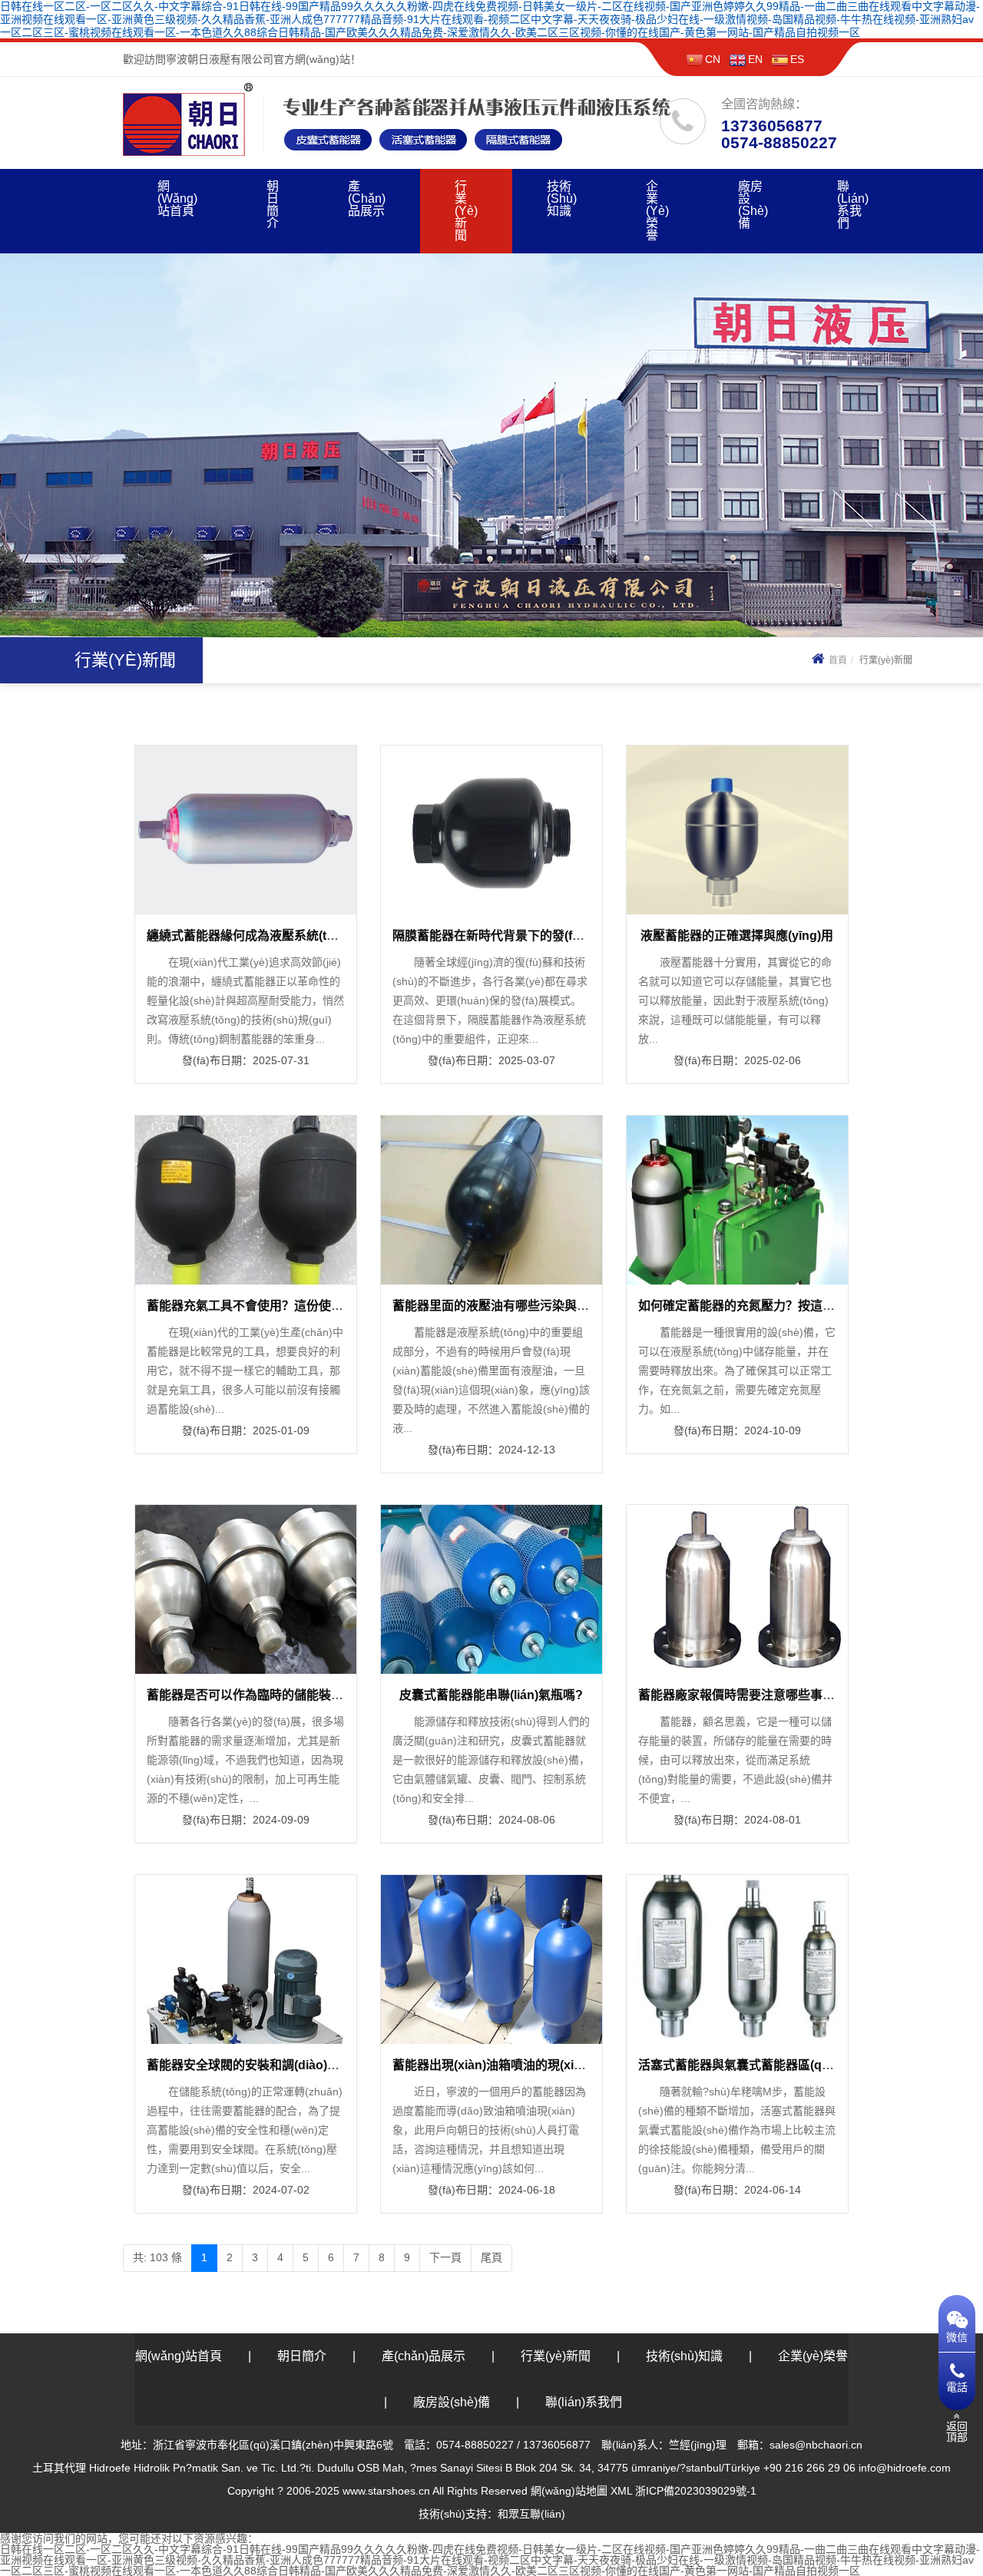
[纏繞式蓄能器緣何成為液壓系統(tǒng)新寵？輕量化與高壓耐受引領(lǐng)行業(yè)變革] (246, 829)
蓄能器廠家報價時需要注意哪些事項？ (743, 1695)
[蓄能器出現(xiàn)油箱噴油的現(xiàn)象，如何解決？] (491, 1959)
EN (755, 59)
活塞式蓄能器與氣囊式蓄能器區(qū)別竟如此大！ (773, 2065)
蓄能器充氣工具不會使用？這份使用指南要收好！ (282, 1306)
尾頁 (491, 2257)
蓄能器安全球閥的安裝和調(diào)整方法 (255, 2065)
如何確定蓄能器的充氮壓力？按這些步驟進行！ (767, 1306)
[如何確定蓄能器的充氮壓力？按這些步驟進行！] (737, 1199)
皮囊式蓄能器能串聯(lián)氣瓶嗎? (491, 1695)
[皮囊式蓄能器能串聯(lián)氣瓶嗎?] (491, 1589)
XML (621, 2491)
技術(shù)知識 (562, 198)
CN (713, 59)
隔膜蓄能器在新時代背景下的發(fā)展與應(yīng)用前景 (541, 936)
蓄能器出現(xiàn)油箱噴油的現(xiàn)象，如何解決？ (535, 2065)
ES (797, 59)
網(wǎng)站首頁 (177, 198)
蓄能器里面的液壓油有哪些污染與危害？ (503, 1306)
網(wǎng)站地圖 (569, 2491)
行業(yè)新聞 (466, 211)
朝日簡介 (273, 205)
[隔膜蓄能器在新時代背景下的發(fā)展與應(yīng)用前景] (491, 829)
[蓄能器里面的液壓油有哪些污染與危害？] (491, 1199)
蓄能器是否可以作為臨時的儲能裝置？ (251, 1695)
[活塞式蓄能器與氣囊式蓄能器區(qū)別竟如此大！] (737, 1959)
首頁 (838, 660)
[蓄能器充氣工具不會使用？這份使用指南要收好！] (246, 1199)
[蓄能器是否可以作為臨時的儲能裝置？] (246, 1589)
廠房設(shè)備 (753, 205)
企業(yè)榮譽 (657, 211)
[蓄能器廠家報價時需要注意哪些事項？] (737, 1589)
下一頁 (445, 2257)
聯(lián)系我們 (853, 205)
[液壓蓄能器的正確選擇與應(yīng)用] (737, 829)
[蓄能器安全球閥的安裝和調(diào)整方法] (246, 1959)
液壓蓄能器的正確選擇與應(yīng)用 (737, 936)
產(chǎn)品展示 (367, 198)
